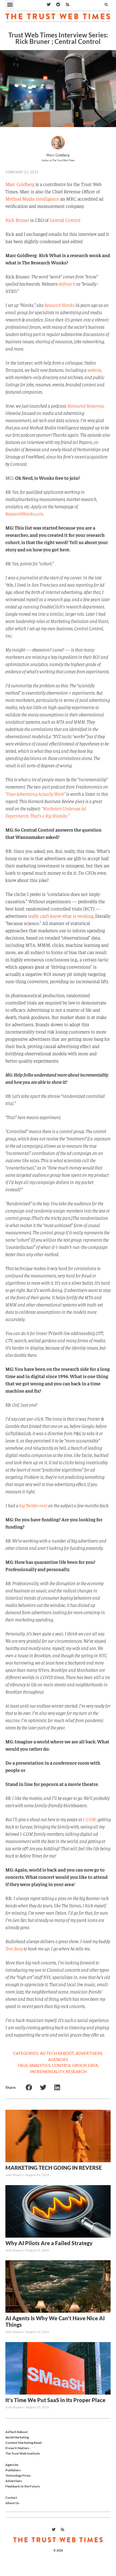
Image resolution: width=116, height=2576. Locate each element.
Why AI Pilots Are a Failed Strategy (49, 2243)
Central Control (65, 220)
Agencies (58, 2059)
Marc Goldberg (20, 184)
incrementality (47, 2072)
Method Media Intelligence (32, 199)
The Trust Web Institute (23, 2453)
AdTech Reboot (17, 2432)
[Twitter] (49, 5)
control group (69, 2065)
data (93, 2065)
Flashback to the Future (23, 2486)
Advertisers (89, 2053)
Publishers (13, 2470)
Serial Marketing (17, 2437)
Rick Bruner (17, 220)
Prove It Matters (17, 2448)
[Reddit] (58, 5)
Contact (11, 2498)
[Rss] (67, 5)
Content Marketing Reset (24, 2443)
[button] (10, 4)
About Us (12, 2503)
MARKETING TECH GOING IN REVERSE (54, 2168)
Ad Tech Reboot (57, 2053)
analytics (40, 2065)
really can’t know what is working (61, 916)
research (76, 2072)
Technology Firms (18, 2475)
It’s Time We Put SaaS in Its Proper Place (55, 2400)
